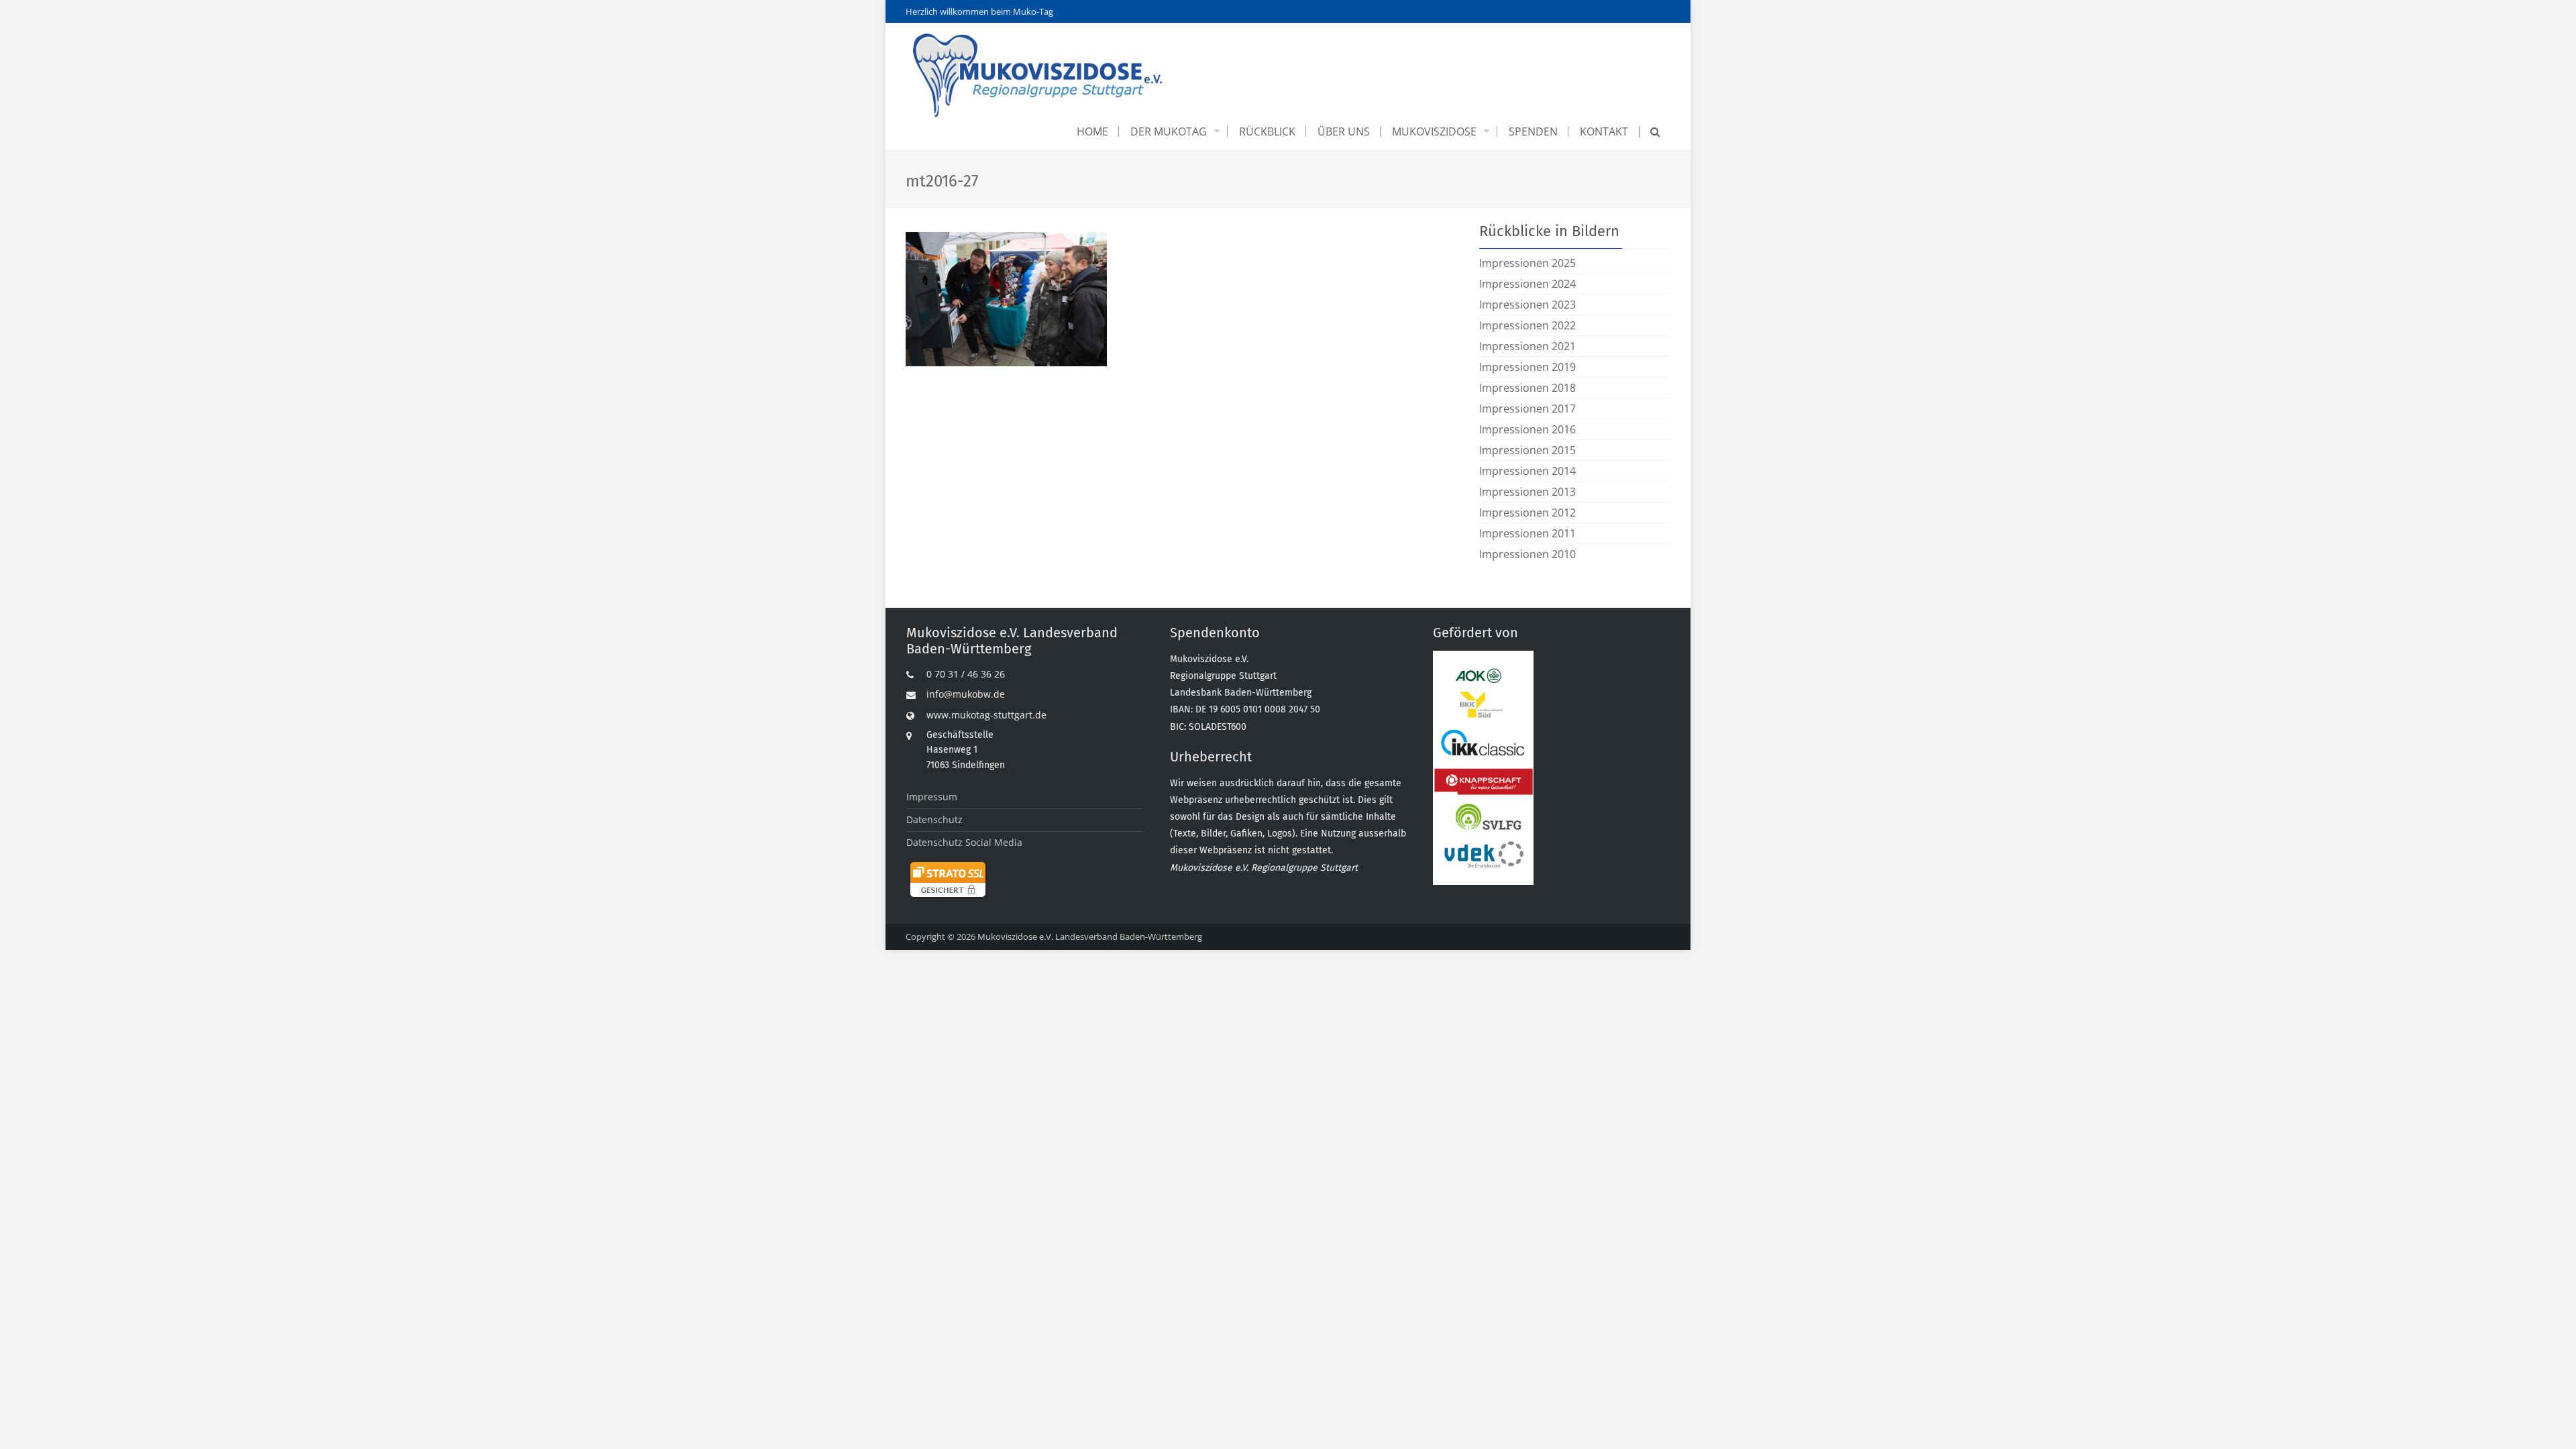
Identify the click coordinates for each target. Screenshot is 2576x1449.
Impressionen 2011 (1527, 533)
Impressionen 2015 (1527, 450)
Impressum (932, 797)
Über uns (1344, 131)
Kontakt (1604, 131)
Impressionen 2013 (1527, 492)
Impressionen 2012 (1527, 513)
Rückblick (1267, 131)
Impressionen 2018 (1527, 388)
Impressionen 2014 (1527, 471)
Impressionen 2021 (1527, 346)
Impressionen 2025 (1527, 263)
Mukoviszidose (1434, 131)
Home (1092, 131)
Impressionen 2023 (1527, 305)
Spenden (1533, 131)
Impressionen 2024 (1527, 284)
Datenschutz (934, 819)
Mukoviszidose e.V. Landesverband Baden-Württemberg (1090, 936)
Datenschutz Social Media (964, 842)
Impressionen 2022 (1527, 325)
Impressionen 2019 (1527, 367)
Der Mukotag (1169, 131)
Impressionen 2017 (1527, 409)
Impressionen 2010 (1527, 554)
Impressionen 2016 (1527, 429)
